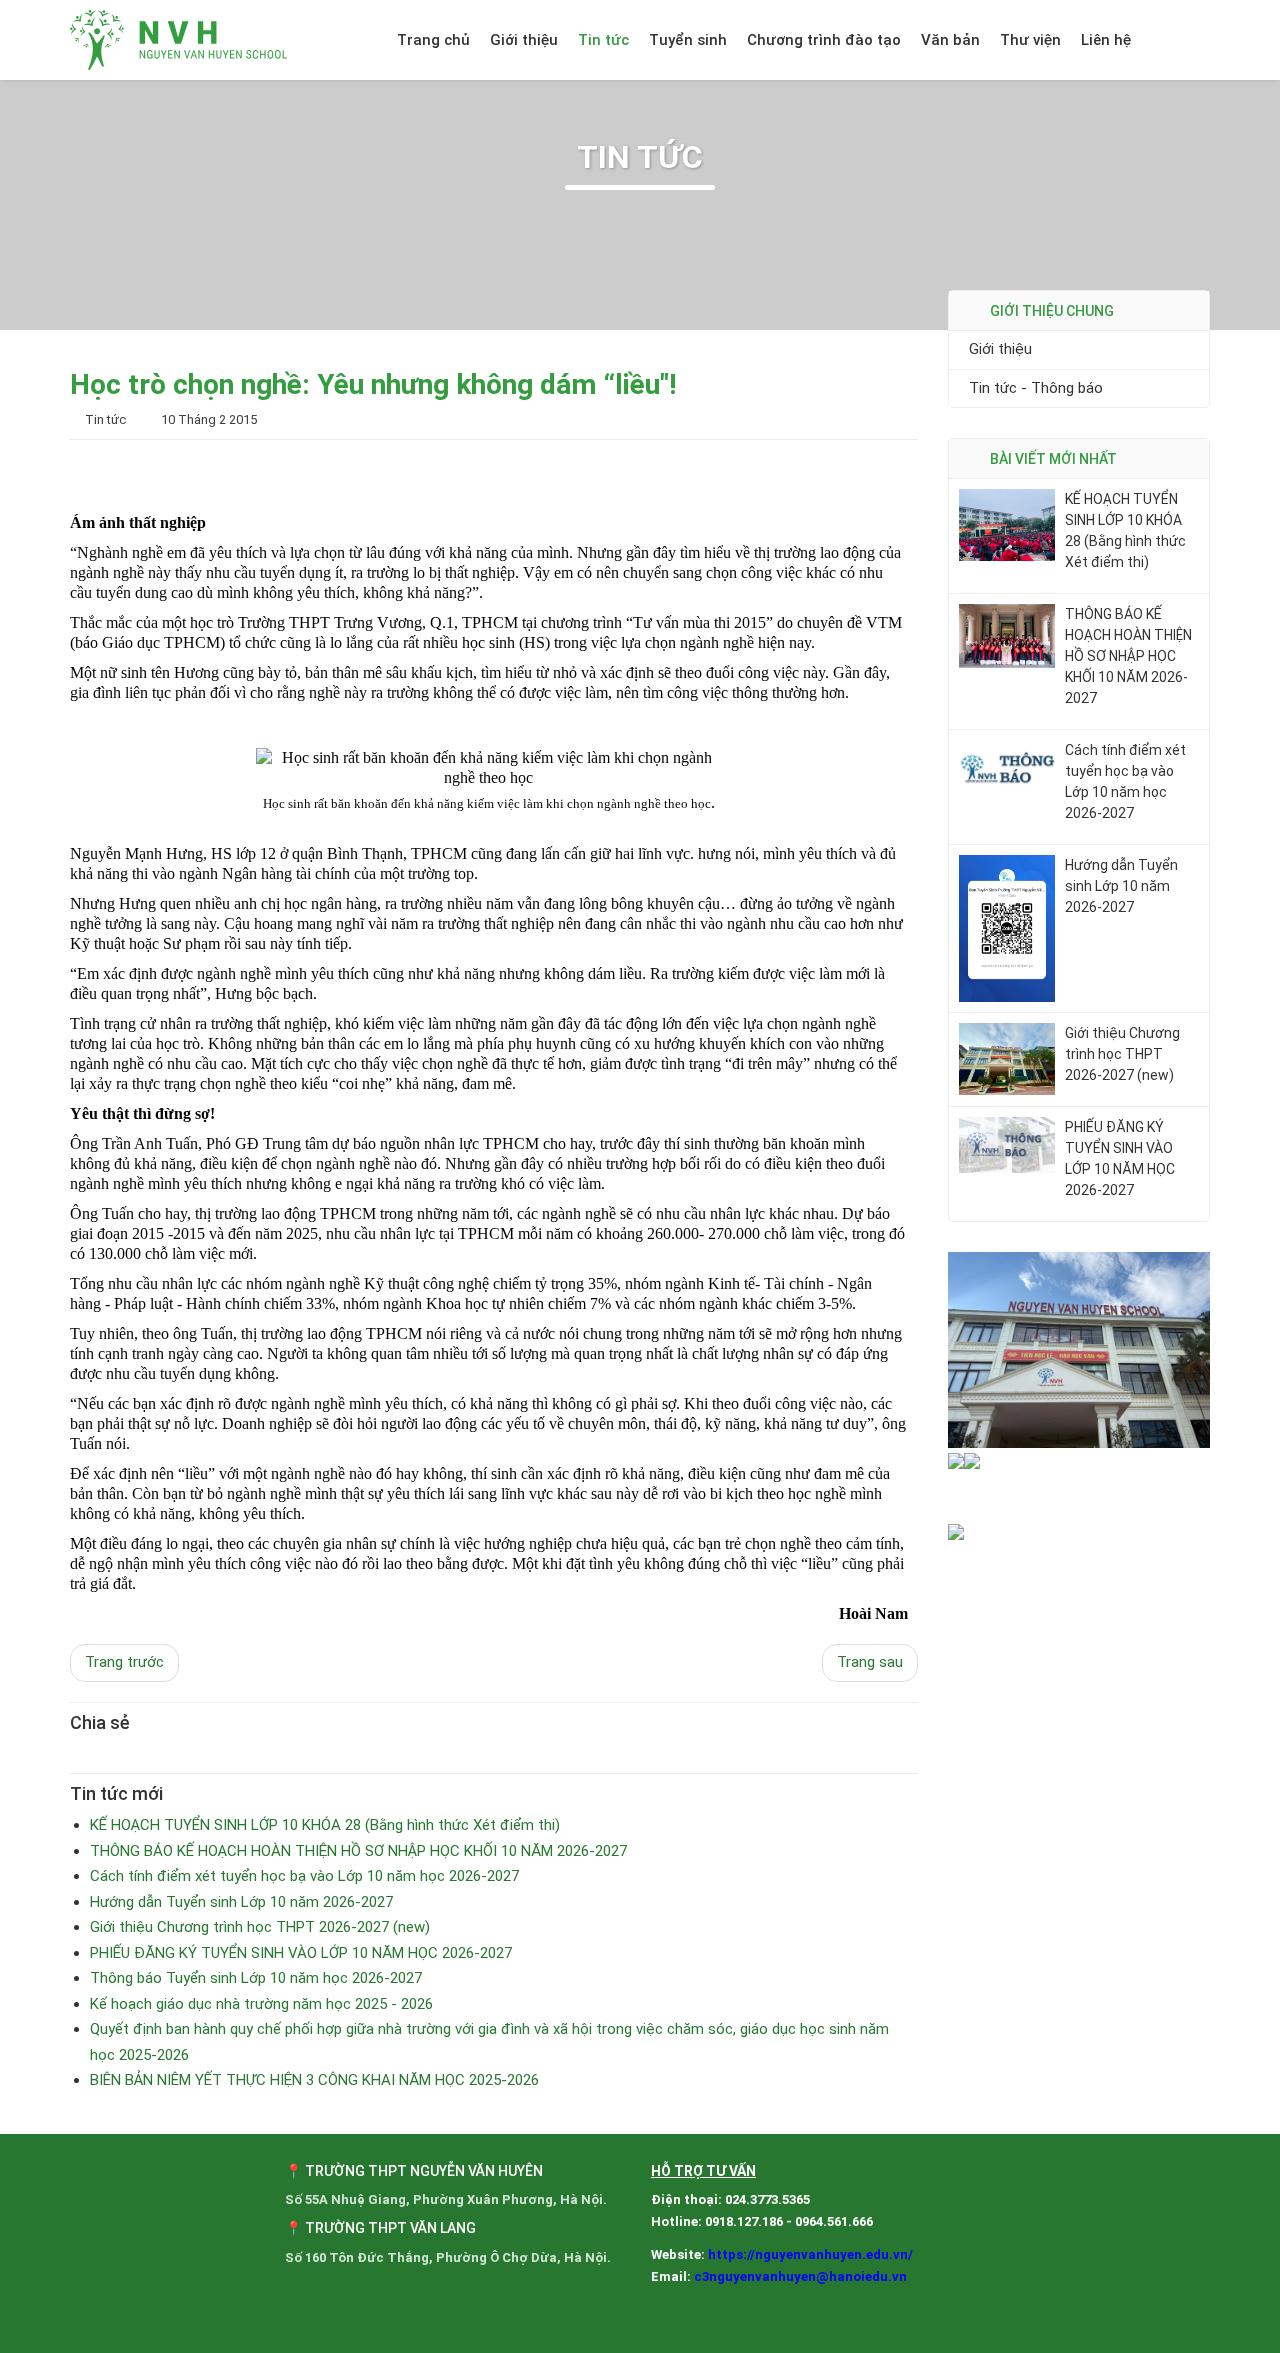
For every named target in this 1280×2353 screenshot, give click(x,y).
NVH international (1187, 40)
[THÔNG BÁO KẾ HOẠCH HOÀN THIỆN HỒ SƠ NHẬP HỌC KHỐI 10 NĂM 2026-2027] (1007, 635)
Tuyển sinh (688, 40)
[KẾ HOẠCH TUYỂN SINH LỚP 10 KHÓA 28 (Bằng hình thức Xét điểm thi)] (1007, 524)
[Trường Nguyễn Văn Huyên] (180, 40)
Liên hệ (1106, 40)
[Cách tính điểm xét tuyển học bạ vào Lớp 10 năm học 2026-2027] (1007, 767)
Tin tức (603, 40)
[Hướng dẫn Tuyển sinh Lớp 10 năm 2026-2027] (1007, 927)
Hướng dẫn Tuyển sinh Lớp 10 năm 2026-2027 (1121, 886)
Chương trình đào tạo (824, 40)
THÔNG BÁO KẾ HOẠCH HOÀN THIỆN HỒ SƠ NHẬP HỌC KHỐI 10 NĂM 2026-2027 (1128, 656)
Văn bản (950, 40)
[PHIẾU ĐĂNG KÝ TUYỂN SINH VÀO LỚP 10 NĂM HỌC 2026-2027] (1007, 1144)
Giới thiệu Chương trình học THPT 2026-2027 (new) (1122, 1054)
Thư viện (1030, 40)
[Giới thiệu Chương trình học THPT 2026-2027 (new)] (1007, 1058)
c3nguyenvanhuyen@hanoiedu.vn (800, 2276)
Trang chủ (433, 40)
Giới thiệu (524, 40)
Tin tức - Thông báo (1036, 388)
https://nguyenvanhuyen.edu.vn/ (810, 2254)
